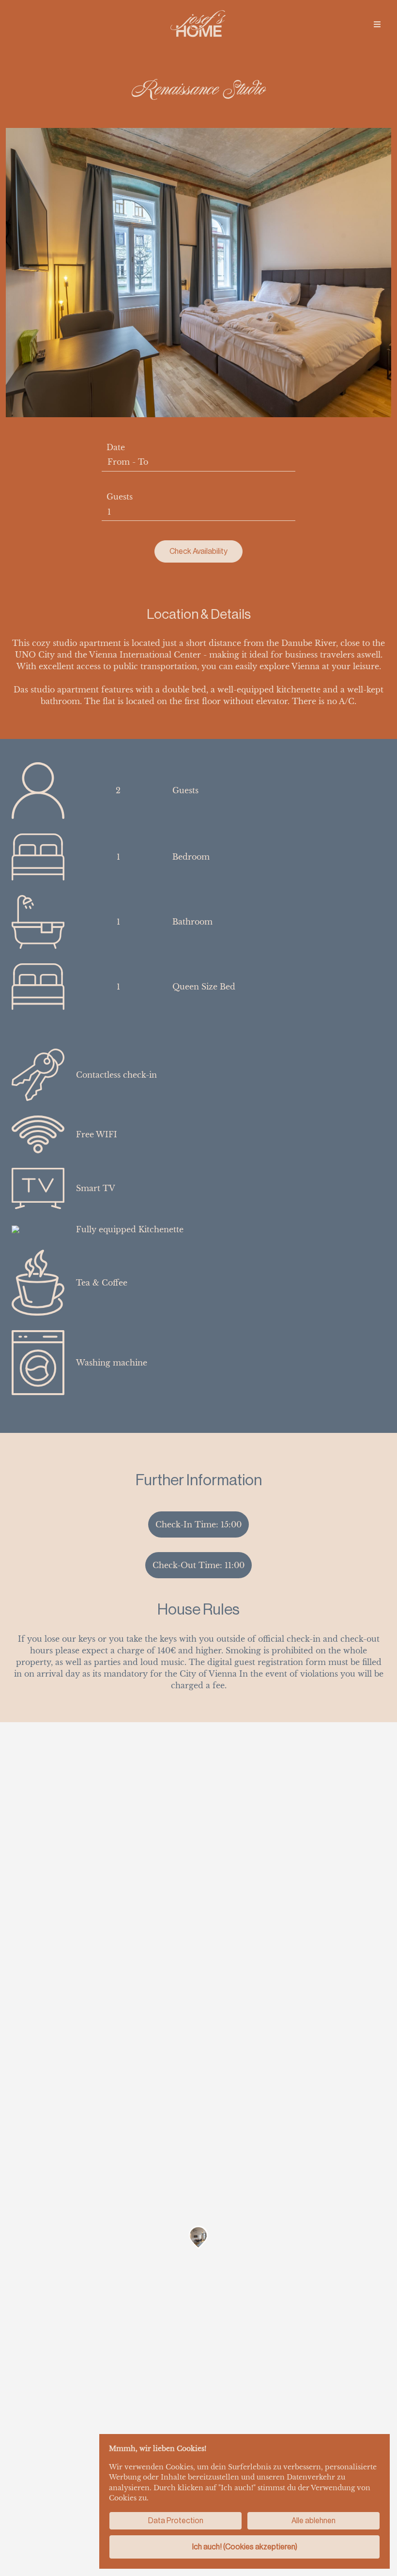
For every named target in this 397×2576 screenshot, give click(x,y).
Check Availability (198, 551)
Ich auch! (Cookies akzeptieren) (245, 2547)
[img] (377, 24)
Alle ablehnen (313, 2521)
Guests (120, 497)
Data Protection (176, 2521)
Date (116, 447)
